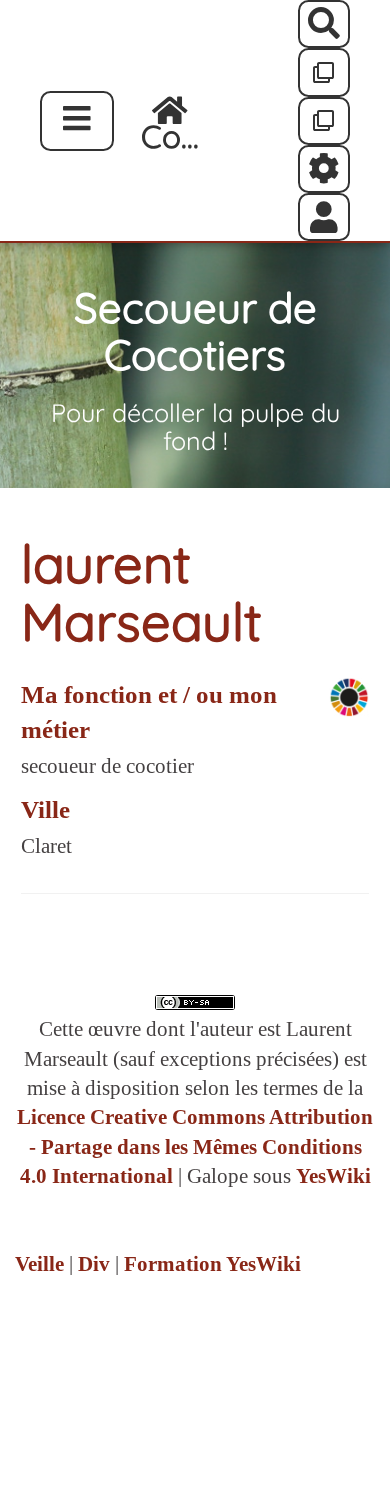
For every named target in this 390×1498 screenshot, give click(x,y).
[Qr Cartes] (324, 72)
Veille (39, 1264)
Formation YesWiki (212, 1264)
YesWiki (333, 1176)
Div (94, 1264)
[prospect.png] (339, 707)
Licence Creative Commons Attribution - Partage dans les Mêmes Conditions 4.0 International (195, 1146)
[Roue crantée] (324, 169)
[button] (324, 217)
